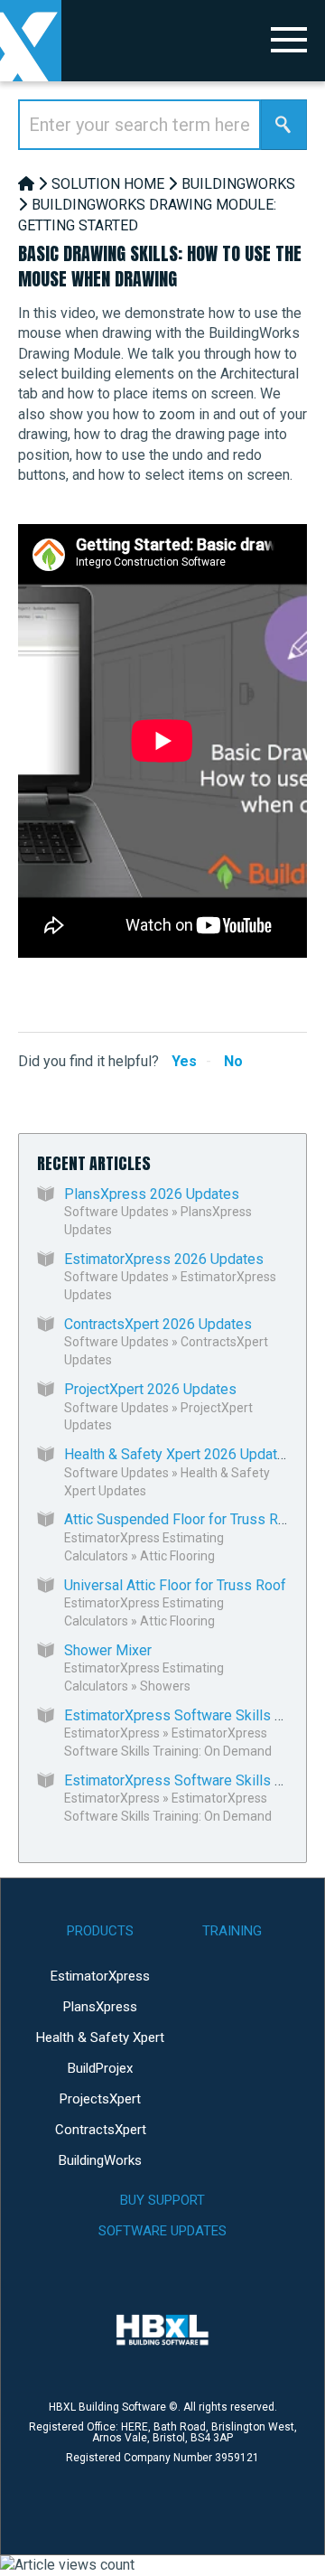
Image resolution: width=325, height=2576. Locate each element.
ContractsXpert (101, 2130)
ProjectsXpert (100, 2099)
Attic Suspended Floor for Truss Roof (182, 1519)
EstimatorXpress (112, 1733)
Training (232, 1931)
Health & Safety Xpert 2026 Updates (179, 1454)
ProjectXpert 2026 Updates (150, 1389)
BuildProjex (100, 2068)
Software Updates (116, 1212)
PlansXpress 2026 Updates (152, 1194)
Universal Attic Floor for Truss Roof (175, 1585)
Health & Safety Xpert (100, 2037)
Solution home (108, 184)
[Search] (284, 125)
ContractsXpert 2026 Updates (158, 1324)
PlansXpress (100, 2007)
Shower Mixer (108, 1650)
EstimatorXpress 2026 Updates (164, 1259)
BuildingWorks (238, 184)
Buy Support (162, 2200)
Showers (165, 1686)
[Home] (26, 184)
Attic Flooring (177, 1556)
